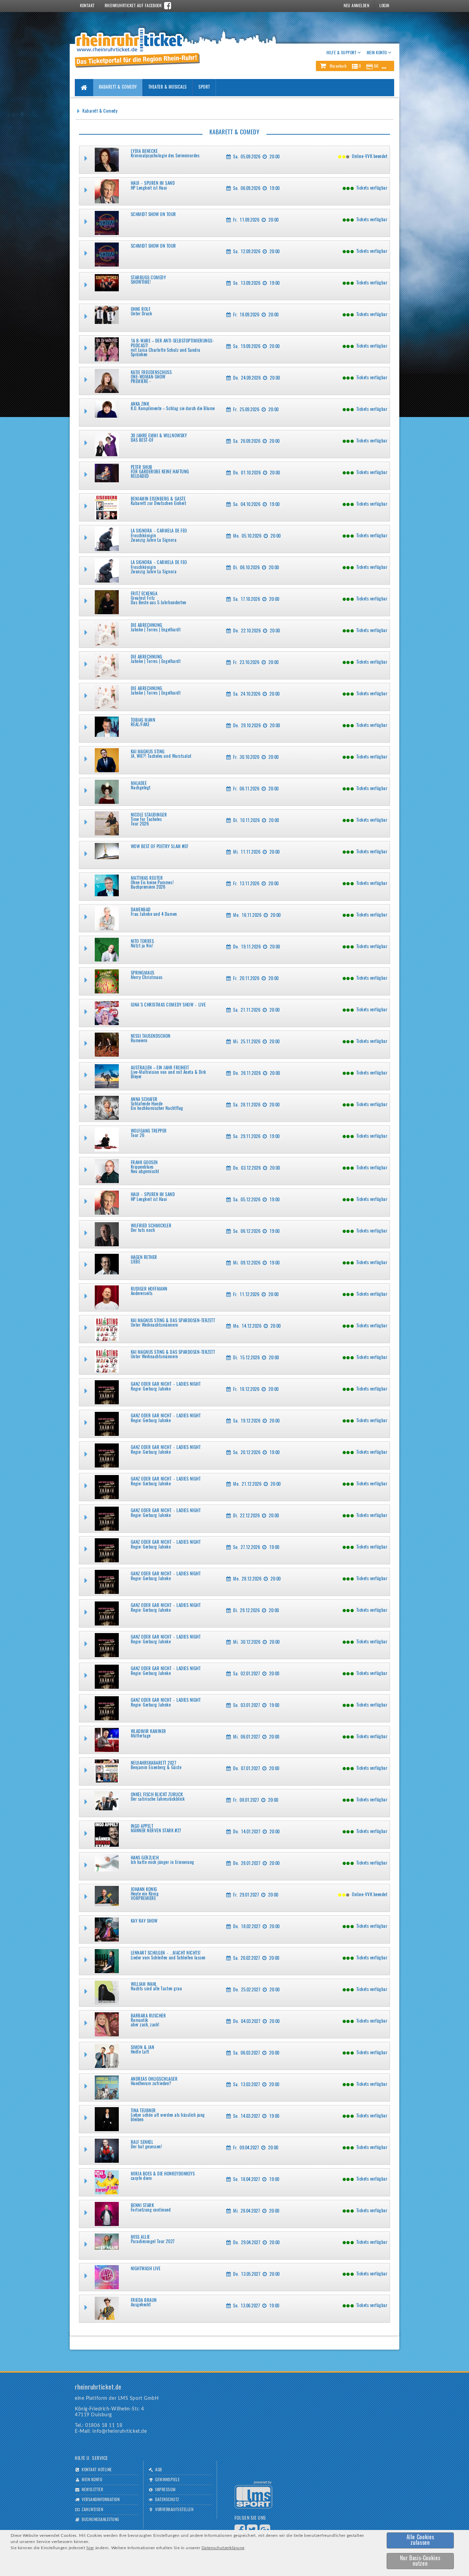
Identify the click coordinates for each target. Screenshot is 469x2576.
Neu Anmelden (356, 6)
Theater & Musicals (168, 87)
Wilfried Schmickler (151, 1226)
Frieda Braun (144, 2301)
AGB (158, 2470)
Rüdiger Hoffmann (149, 1289)
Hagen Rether (144, 1258)
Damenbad (141, 910)
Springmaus (143, 973)
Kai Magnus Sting (148, 752)
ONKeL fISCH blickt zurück (157, 1795)
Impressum (165, 2490)
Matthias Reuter (147, 879)
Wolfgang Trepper (149, 1131)
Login (384, 6)
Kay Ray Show (144, 1921)
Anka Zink (140, 404)
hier (90, 2548)
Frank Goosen (144, 1163)
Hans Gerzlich (145, 1858)
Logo (253, 2495)
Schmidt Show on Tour (153, 215)
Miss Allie (140, 2237)
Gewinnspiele (167, 2480)
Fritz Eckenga (144, 594)
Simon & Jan (143, 2048)
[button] (355, 66)
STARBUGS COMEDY (148, 278)
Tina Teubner (143, 2111)
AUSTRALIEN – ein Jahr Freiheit (160, 1068)
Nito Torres (142, 942)
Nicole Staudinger (149, 815)
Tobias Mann (143, 721)
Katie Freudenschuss (151, 373)
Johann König (144, 1890)
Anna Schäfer (144, 1100)
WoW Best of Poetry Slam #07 (160, 847)
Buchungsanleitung (100, 2520)
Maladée (139, 784)
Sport (204, 87)
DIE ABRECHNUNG (147, 626)
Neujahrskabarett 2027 (154, 1763)
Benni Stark (142, 2206)
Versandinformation (101, 2500)
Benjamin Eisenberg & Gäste (158, 499)
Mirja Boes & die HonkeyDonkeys (163, 2174)
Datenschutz (167, 2500)
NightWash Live (146, 2269)
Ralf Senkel (142, 2143)
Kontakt (87, 6)
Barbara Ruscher (148, 2016)
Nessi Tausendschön (151, 1037)
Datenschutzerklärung (223, 2548)
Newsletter (92, 2490)
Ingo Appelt (142, 1827)
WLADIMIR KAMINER (148, 1732)
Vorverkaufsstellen (174, 2510)
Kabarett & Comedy (118, 87)
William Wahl (144, 1985)
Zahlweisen (92, 2510)
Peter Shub (142, 468)
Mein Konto (92, 2480)
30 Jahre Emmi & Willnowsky (159, 436)
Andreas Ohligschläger (154, 2079)
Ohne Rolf (141, 310)
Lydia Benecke (144, 152)
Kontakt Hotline (97, 2470)
